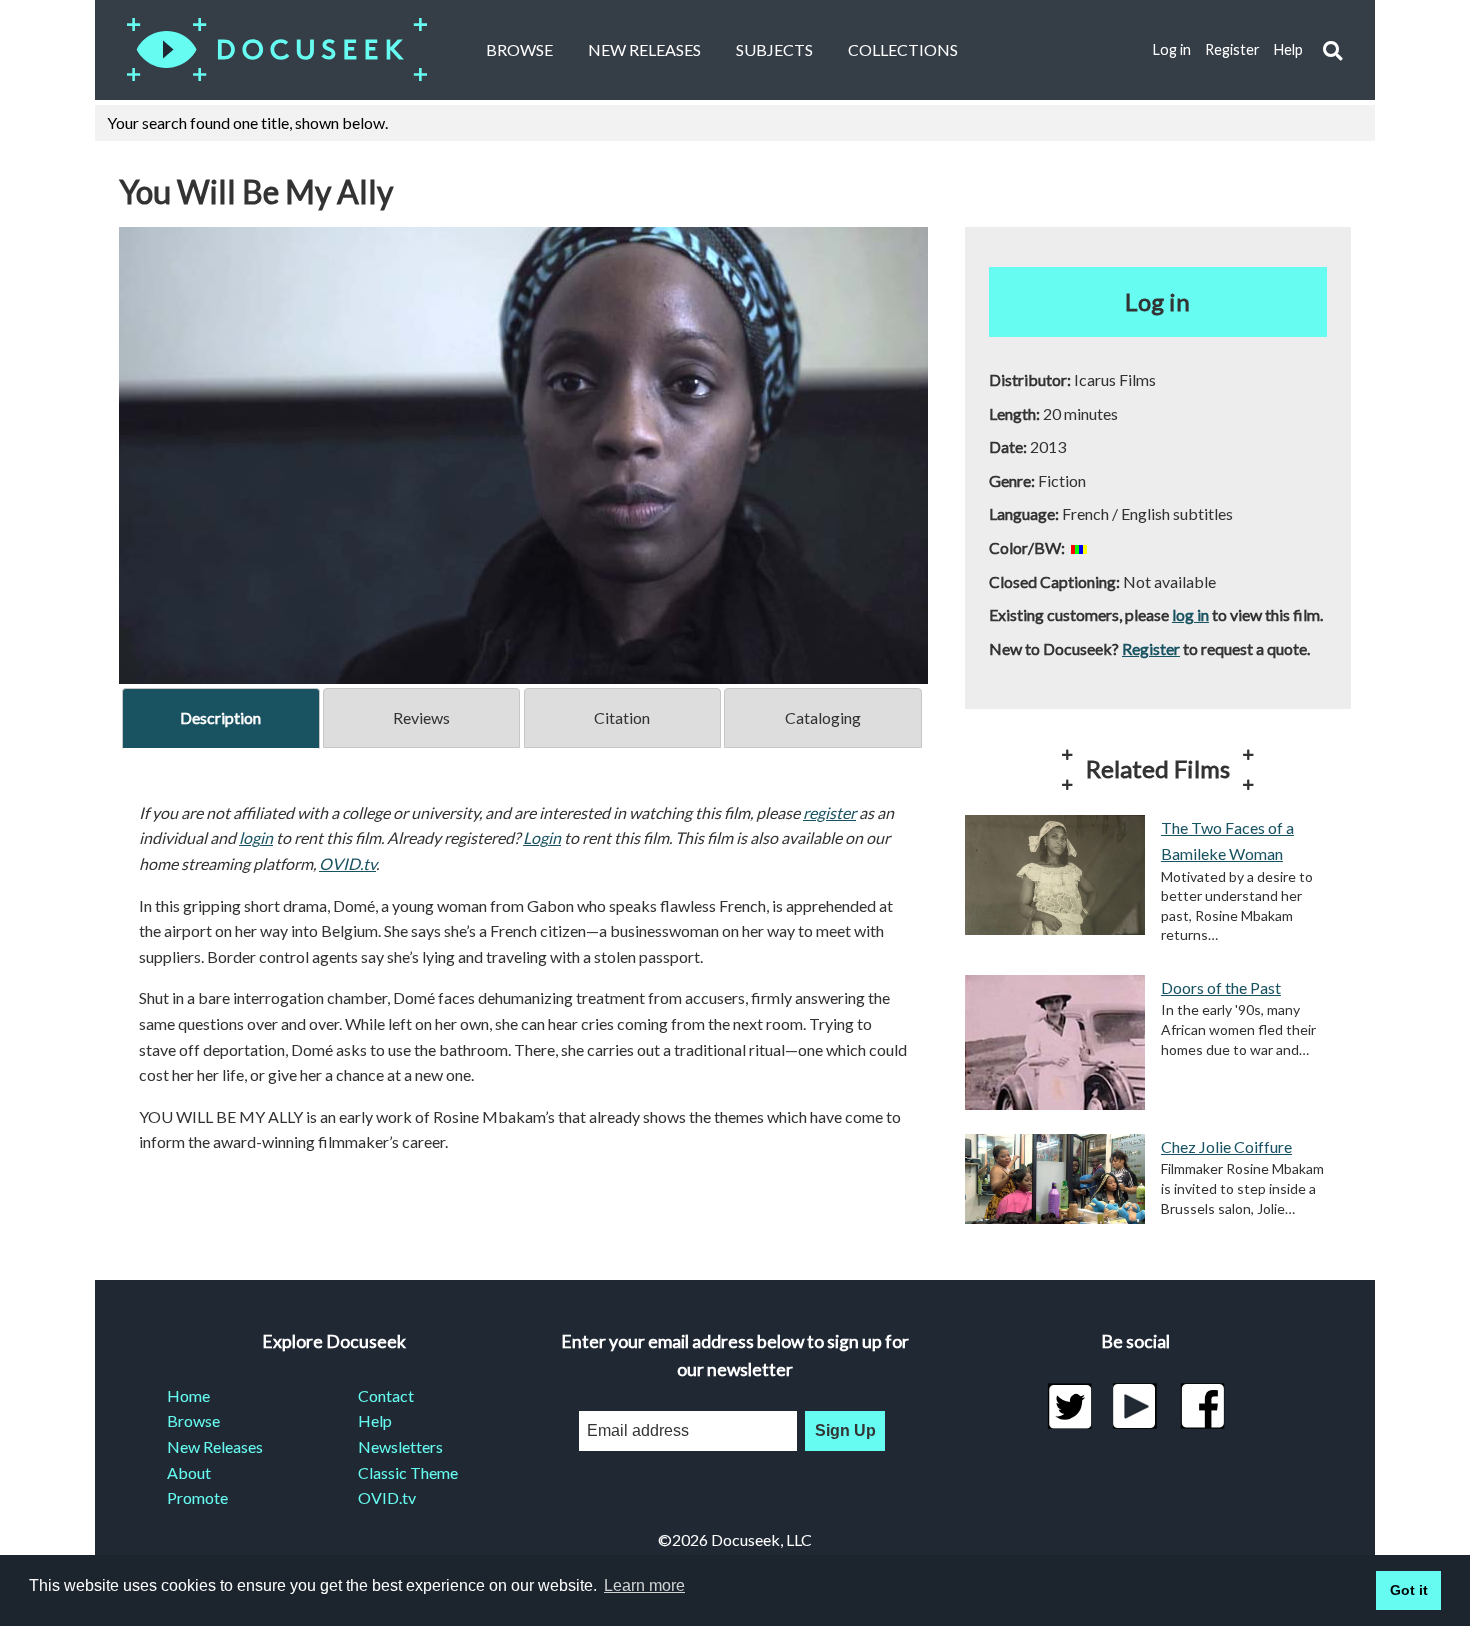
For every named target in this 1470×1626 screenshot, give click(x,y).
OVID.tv (347, 863)
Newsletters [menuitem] (400, 1446)
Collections (903, 49)
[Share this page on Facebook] (1202, 1406)
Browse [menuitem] (193, 1420)
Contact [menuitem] (386, 1395)
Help (1288, 49)
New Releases (644, 49)
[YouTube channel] (1135, 1406)
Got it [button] (1409, 1590)
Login (542, 837)
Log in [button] (1157, 301)
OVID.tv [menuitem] (387, 1497)
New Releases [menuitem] (215, 1446)
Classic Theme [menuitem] (408, 1472)
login (256, 837)
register (829, 812)
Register (1232, 49)
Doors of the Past (1221, 987)
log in (1190, 614)
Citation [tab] (622, 717)
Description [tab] (220, 717)
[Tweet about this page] (1069, 1406)
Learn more (644, 1585)
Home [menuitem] (188, 1395)
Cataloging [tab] (823, 717)
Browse (519, 49)
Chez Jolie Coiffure (1226, 1146)
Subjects (774, 49)
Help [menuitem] (375, 1420)
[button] (1332, 50)
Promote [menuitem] (197, 1497)
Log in (1172, 49)
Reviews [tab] (421, 717)
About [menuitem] (189, 1472)
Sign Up (845, 1430)
